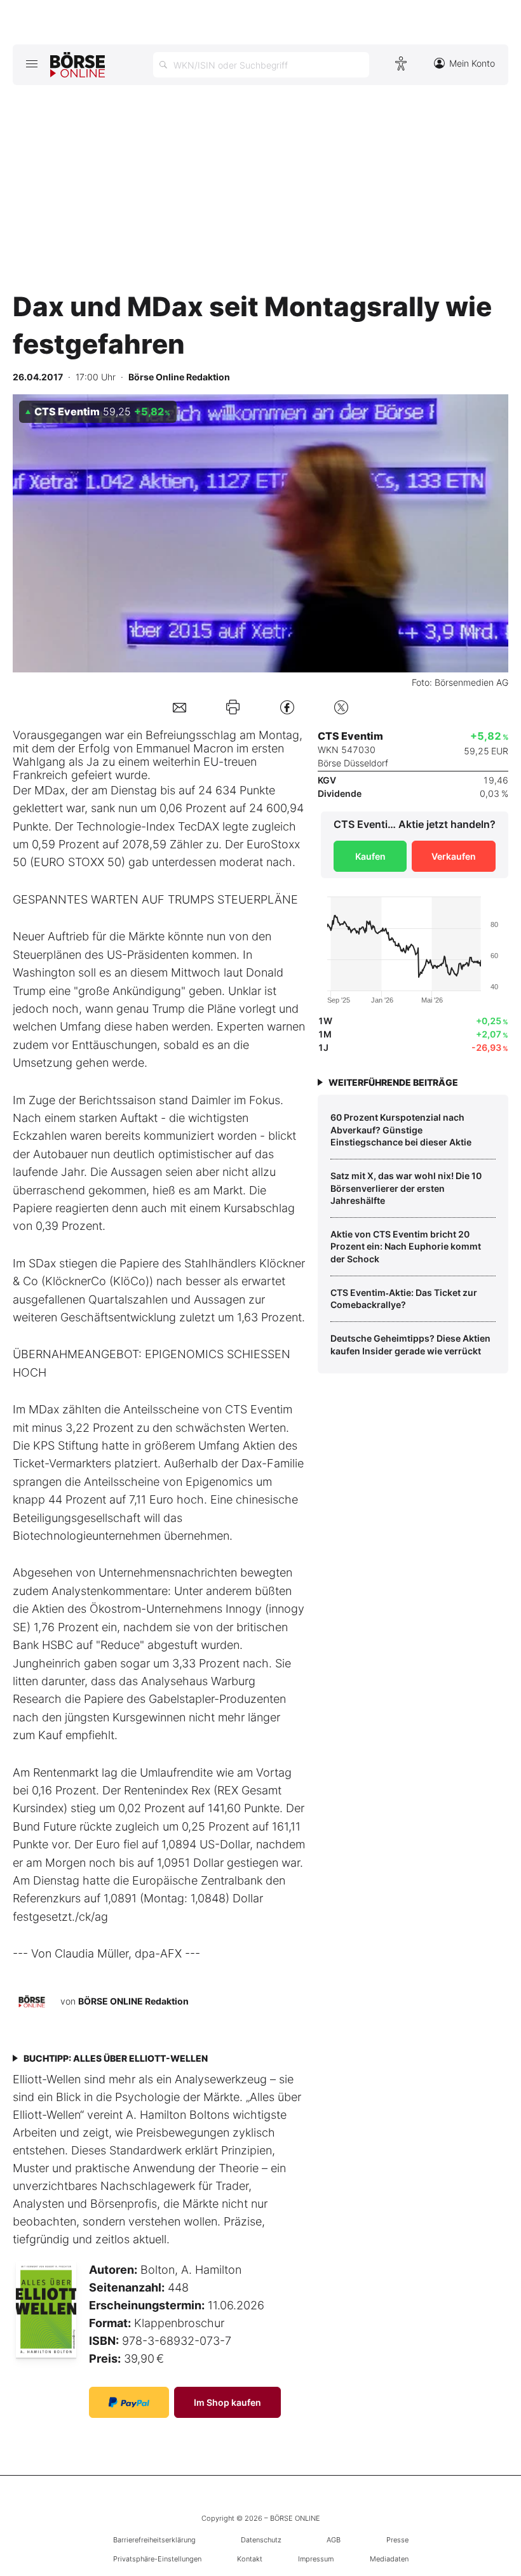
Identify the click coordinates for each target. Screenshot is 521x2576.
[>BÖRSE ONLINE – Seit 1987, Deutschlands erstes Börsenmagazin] (78, 65)
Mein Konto (472, 63)
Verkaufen (454, 856)
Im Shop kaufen (227, 2402)
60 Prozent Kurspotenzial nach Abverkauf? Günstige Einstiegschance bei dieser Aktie (401, 1130)
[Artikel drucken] (233, 707)
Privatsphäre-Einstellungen (157, 2559)
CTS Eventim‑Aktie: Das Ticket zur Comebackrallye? (404, 1299)
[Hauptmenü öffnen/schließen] (31, 63)
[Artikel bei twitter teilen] (341, 707)
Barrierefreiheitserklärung (154, 2540)
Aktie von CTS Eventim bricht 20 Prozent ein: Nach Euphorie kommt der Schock (406, 1246)
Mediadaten (389, 2559)
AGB (334, 2540)
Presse (397, 2540)
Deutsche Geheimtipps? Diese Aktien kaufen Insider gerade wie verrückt (410, 1345)
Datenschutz (261, 2540)
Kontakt (250, 2559)
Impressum (316, 2559)
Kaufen (370, 856)
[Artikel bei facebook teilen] (287, 707)
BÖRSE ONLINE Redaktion (133, 2001)
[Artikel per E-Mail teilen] (179, 707)
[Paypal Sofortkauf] (129, 2402)
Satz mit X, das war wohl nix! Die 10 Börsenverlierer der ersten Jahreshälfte (406, 1188)
